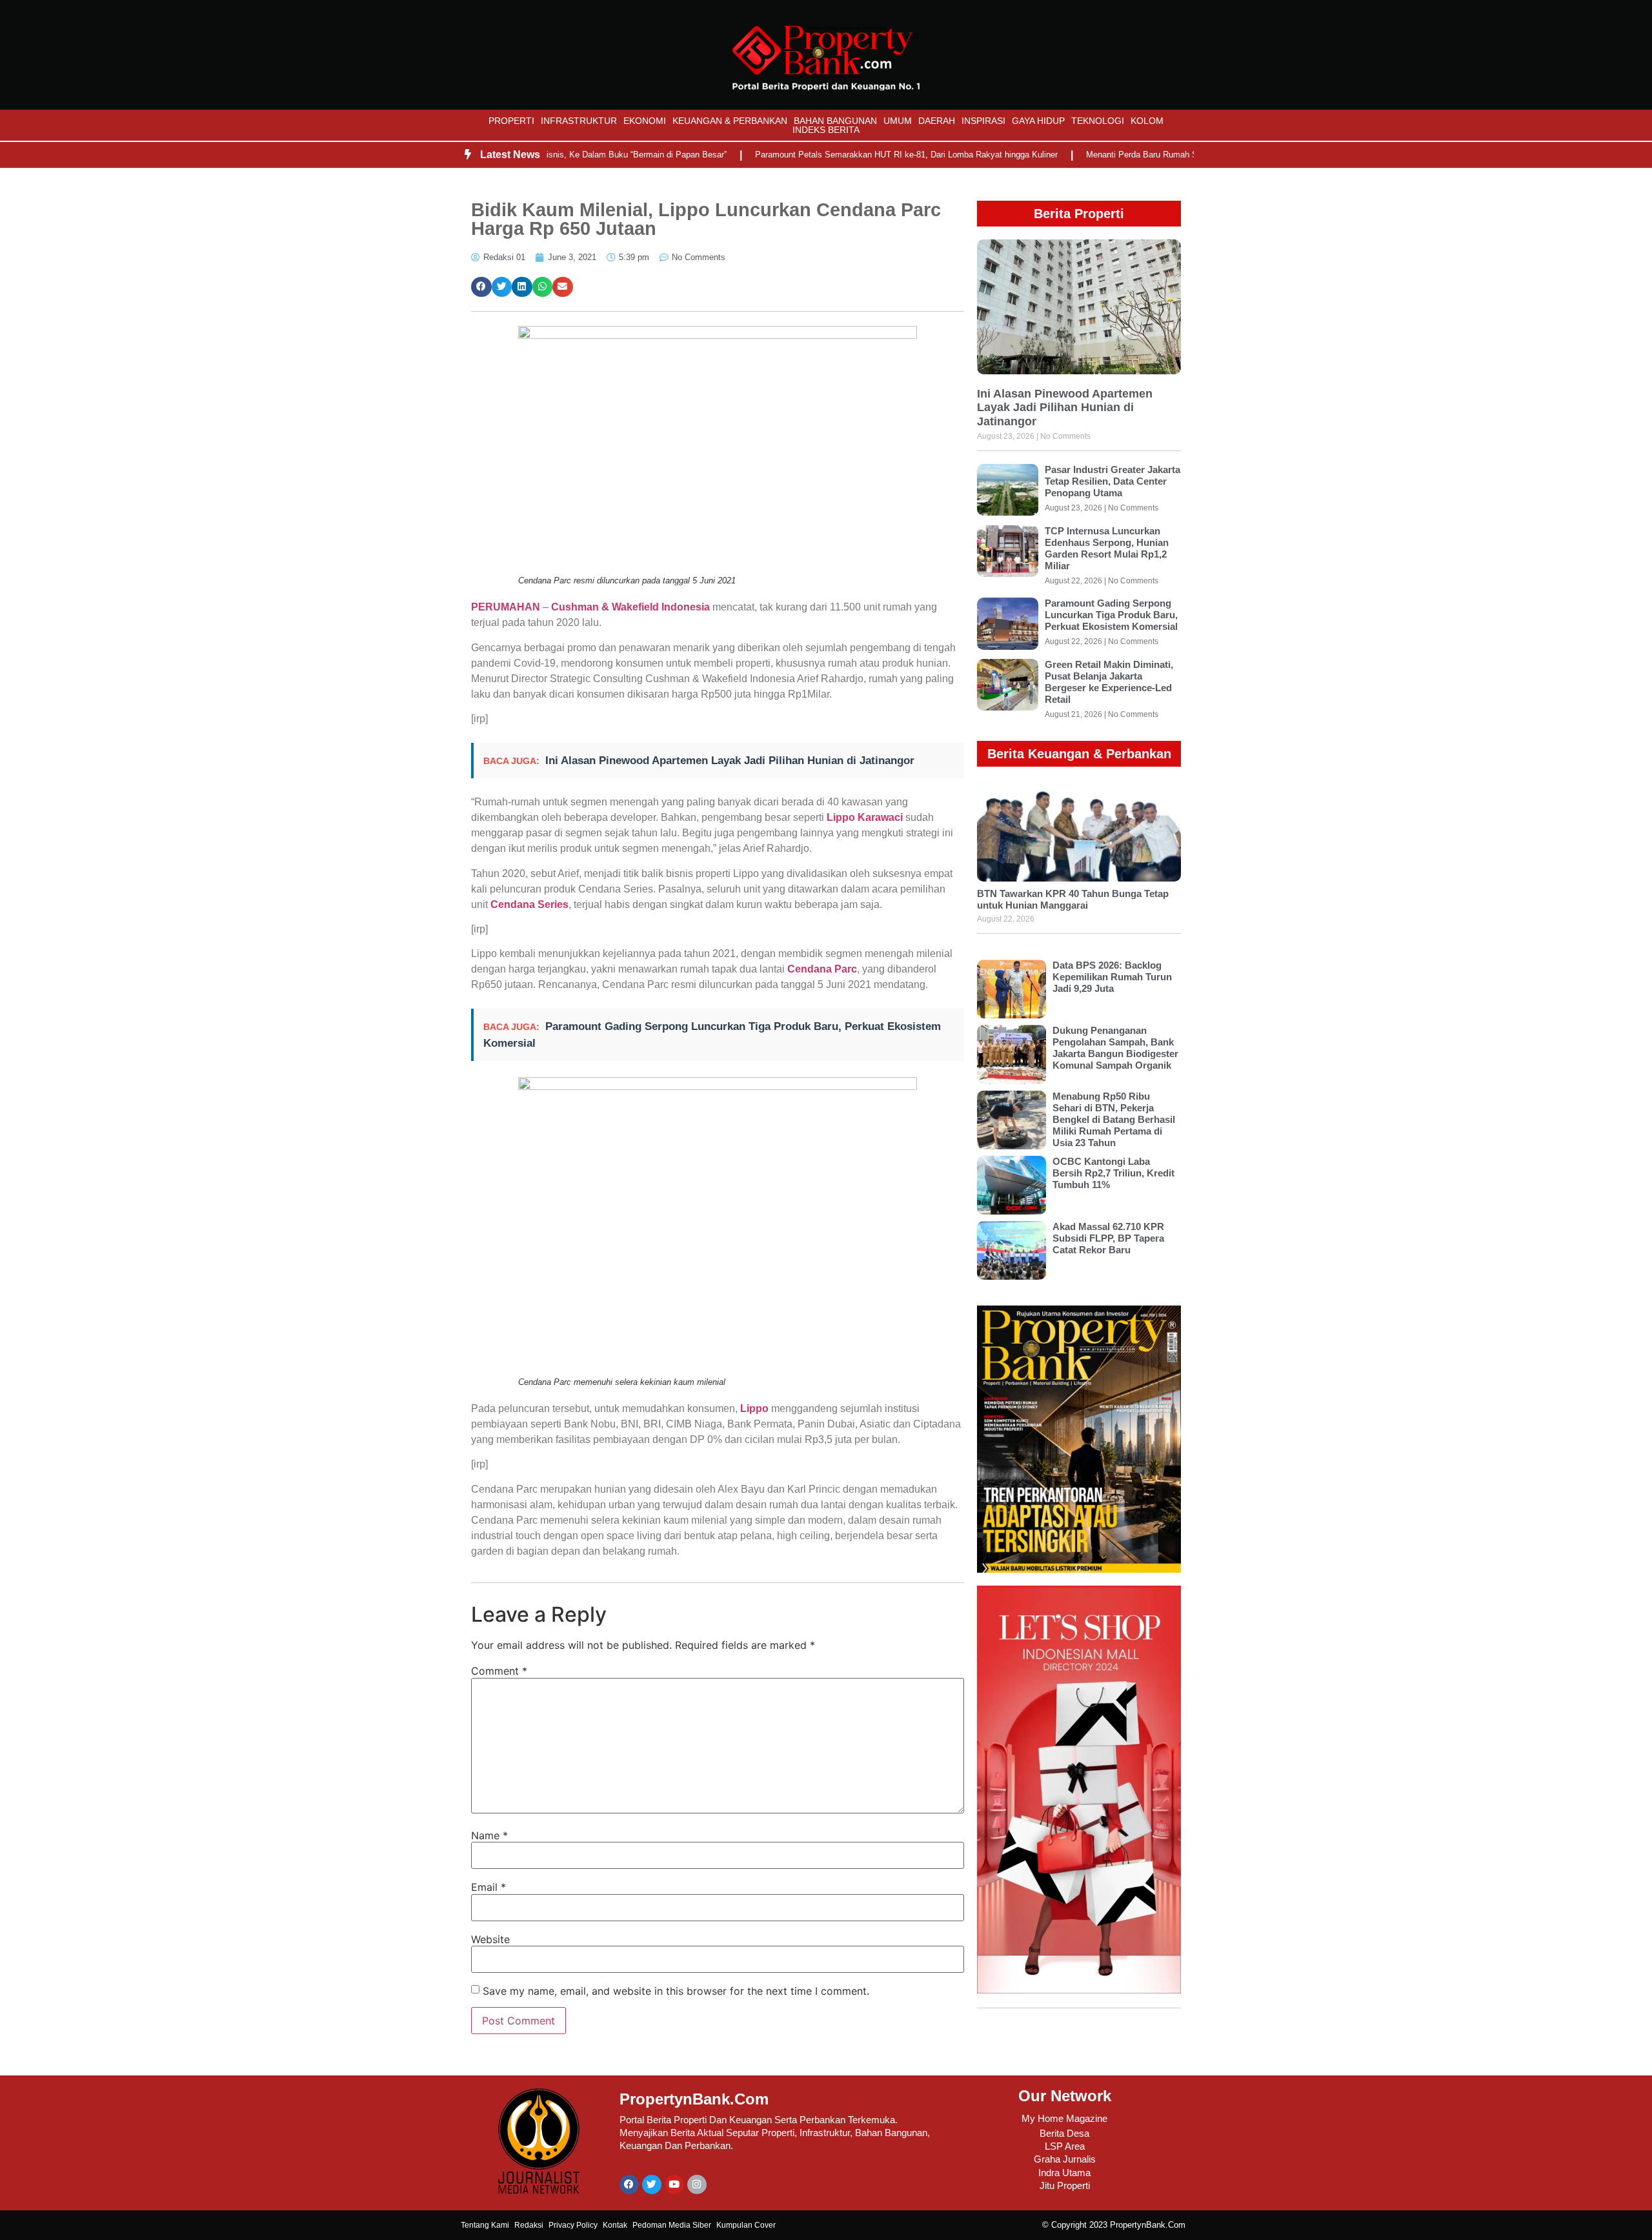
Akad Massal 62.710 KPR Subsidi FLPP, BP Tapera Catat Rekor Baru (1108, 1238)
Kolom (1147, 121)
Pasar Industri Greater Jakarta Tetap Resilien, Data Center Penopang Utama (1113, 481)
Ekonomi (645, 121)
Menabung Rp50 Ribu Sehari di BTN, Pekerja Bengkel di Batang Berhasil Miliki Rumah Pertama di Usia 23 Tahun (1114, 1119)
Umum (898, 121)
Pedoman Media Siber (672, 2225)
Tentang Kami (485, 2225)
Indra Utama (1064, 2173)
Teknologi (1098, 121)
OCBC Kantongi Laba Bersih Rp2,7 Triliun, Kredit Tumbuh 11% (1113, 1173)
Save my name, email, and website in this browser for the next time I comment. (676, 1991)
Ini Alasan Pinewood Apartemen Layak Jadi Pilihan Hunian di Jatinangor (730, 761)
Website (490, 1939)
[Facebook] (629, 2185)
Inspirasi (983, 121)
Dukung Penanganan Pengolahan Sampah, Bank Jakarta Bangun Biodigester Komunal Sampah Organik (1115, 1048)
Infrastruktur (579, 121)
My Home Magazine (1064, 2118)
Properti (511, 121)
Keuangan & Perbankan (730, 121)
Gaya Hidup (1038, 121)
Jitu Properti (1065, 2185)
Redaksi (529, 2225)
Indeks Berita (826, 130)
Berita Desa (1064, 2133)
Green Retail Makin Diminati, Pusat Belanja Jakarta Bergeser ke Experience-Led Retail (1109, 682)
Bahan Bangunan (835, 121)
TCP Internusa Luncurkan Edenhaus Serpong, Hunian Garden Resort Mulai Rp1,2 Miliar (1107, 548)
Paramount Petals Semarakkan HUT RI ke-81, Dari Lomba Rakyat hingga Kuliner (853, 155)
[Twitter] (652, 2185)
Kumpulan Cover (746, 2225)
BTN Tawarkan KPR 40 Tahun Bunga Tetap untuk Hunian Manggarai (1073, 899)
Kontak (615, 2225)
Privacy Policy (573, 2225)
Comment (499, 1671)
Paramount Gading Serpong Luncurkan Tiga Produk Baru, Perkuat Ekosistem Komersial (1111, 615)
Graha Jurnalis (1065, 2159)
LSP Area (1065, 2146)
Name (489, 1835)
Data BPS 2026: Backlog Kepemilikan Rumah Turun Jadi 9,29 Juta (1112, 977)
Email (489, 1887)
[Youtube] (674, 2185)
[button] (481, 287)
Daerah (937, 121)
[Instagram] (697, 2185)
